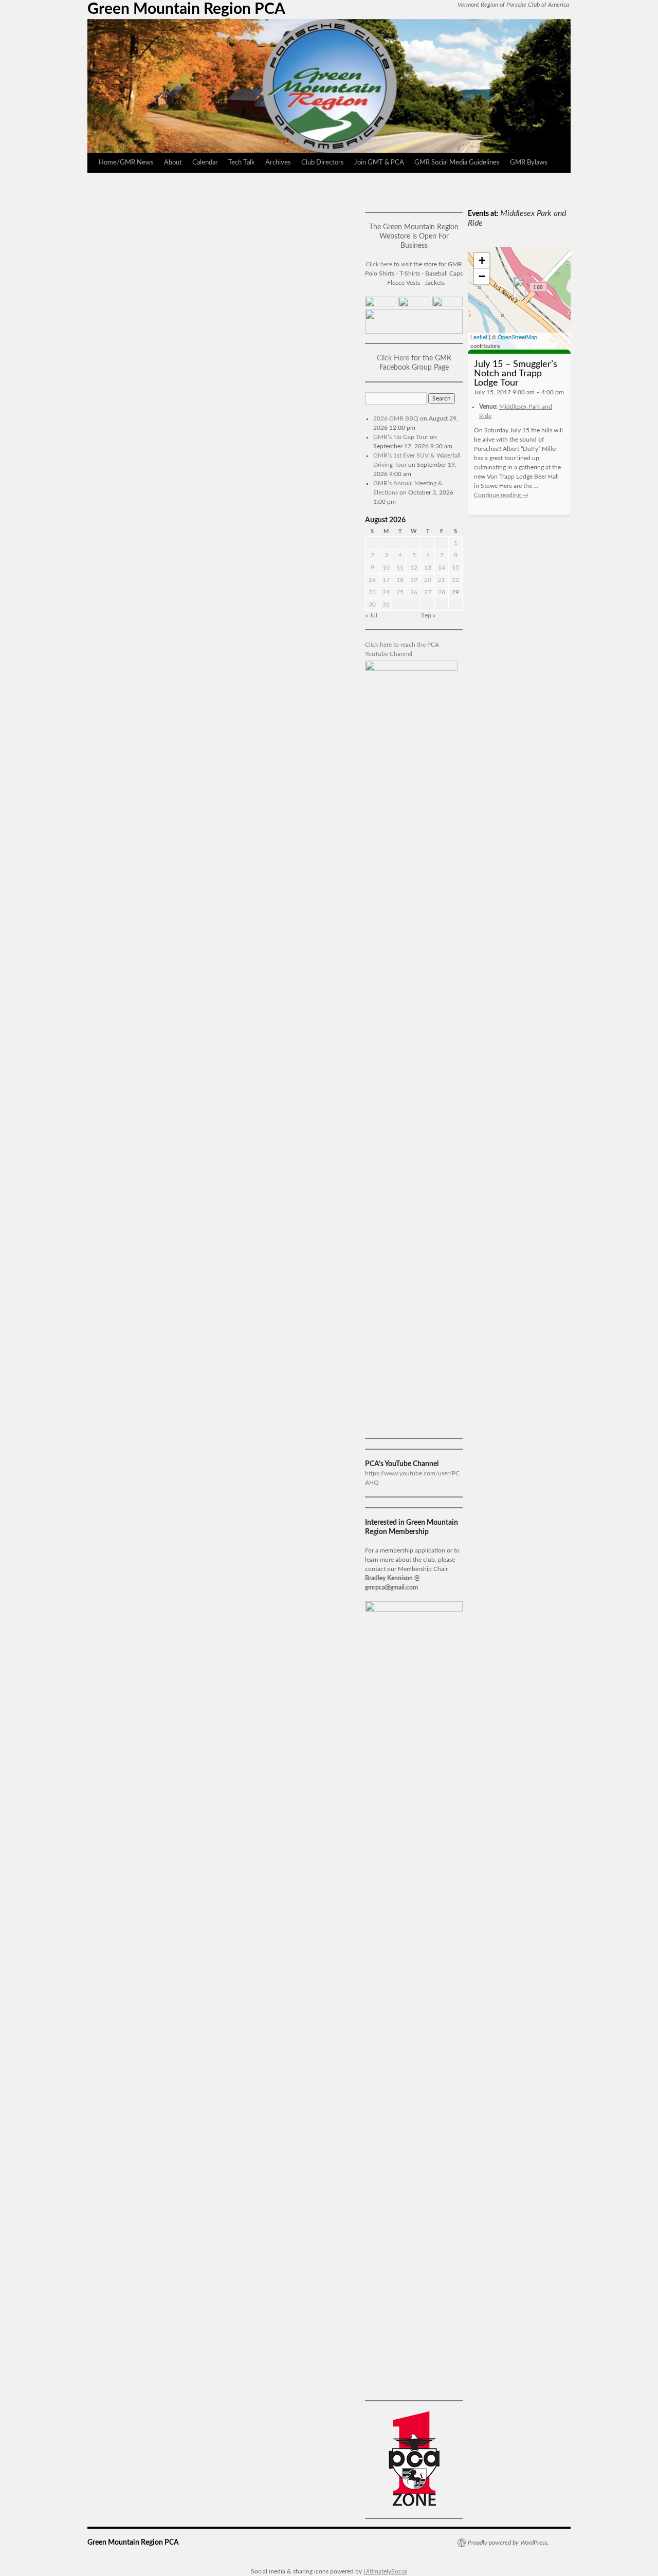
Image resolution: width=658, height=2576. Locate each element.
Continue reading (501, 495)
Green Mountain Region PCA (186, 9)
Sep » (428, 615)
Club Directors (323, 163)
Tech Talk (242, 163)
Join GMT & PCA (379, 163)
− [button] (482, 276)
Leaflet (479, 337)
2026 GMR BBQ (396, 418)
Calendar (205, 163)
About (173, 163)
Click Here (393, 358)
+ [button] (482, 260)
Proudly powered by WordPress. (508, 2543)
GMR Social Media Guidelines (457, 163)
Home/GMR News (126, 163)
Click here (379, 264)
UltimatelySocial (386, 2571)
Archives (278, 163)
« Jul (371, 615)
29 (455, 592)
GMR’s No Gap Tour (401, 437)
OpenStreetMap (517, 337)
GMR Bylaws (529, 163)
